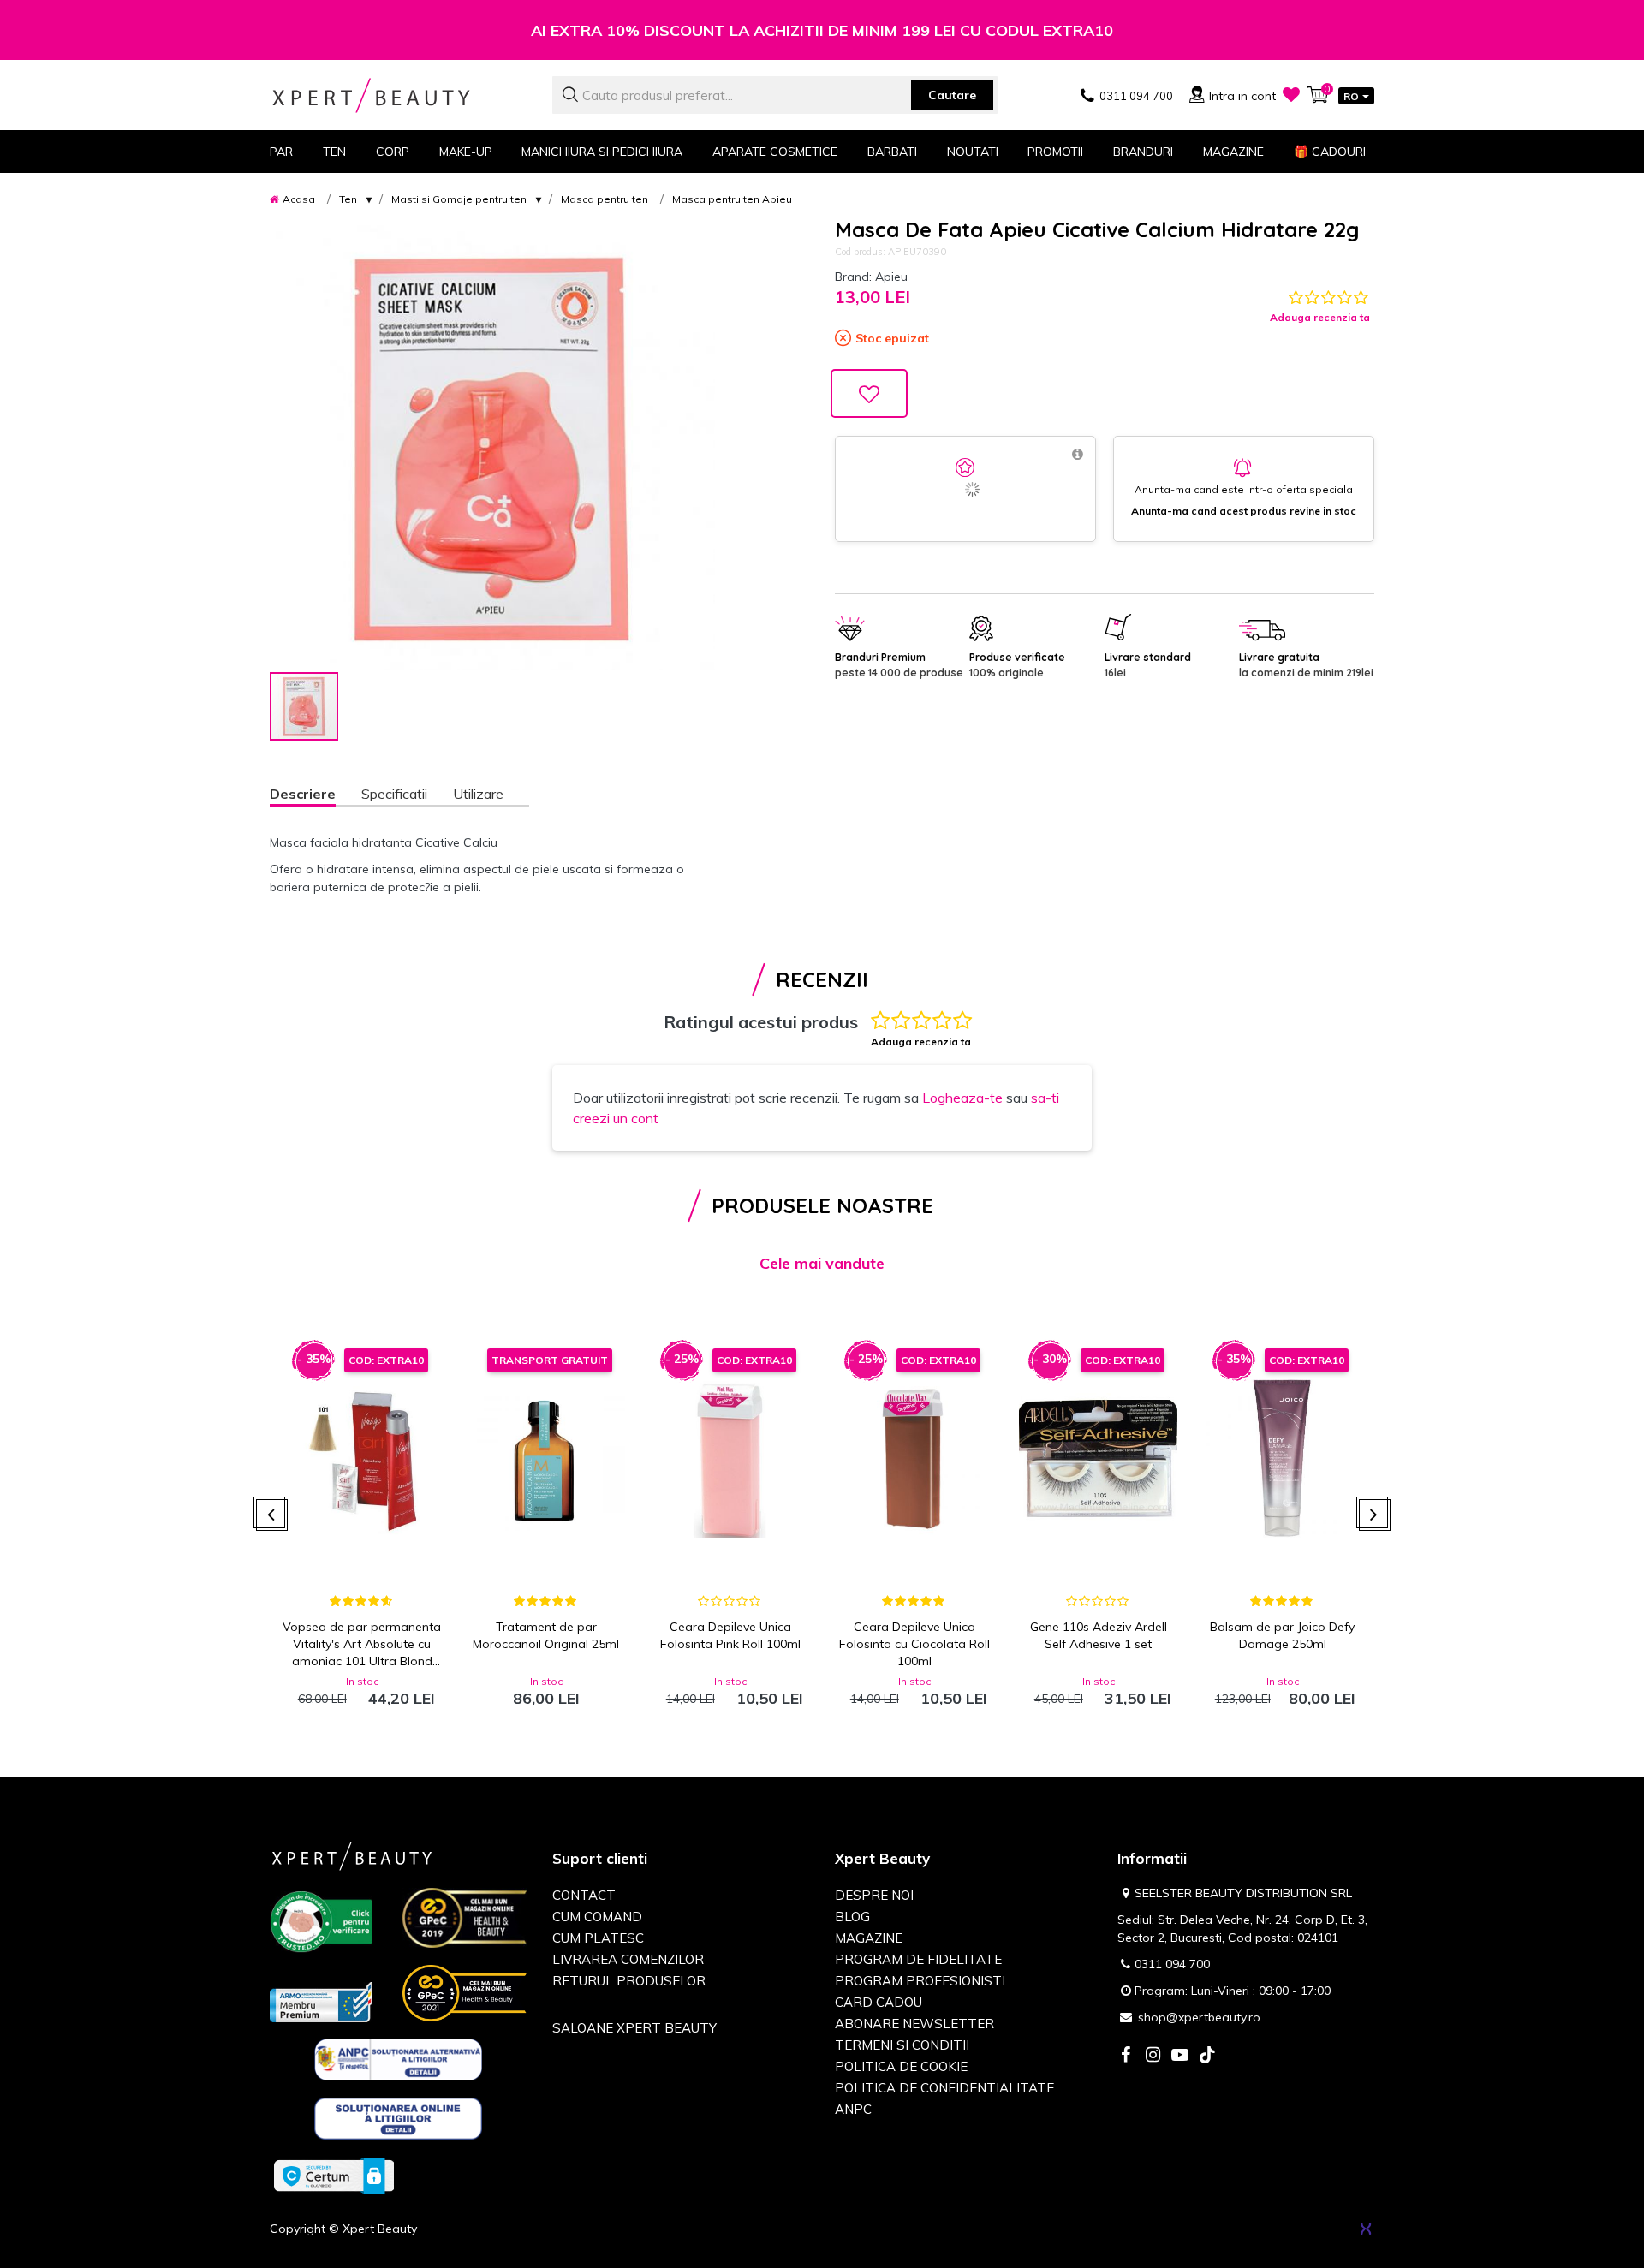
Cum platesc (598, 1938)
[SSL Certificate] (334, 2175)
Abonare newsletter (914, 2024)
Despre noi (874, 1895)
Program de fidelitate (918, 1959)
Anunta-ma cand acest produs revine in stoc (1244, 511)
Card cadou (879, 2002)
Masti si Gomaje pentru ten (459, 199)
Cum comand (597, 1917)
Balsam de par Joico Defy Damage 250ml (1282, 1635)
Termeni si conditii (902, 2045)
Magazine (1233, 152)
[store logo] (398, 95)
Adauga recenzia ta (1320, 317)
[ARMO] (321, 2001)
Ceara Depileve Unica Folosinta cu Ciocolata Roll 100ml (914, 1644)
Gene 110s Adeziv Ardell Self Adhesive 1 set (1099, 1635)
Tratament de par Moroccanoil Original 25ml (546, 1635)
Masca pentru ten (605, 199)
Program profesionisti (920, 1981)
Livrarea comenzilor (628, 1959)
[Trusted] (321, 1925)
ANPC (853, 2109)
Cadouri (1330, 152)
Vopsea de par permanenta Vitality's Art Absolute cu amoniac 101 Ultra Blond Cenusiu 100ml (362, 1644)
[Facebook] (1125, 2056)
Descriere (303, 794)
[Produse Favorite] (1291, 94)
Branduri (1143, 152)
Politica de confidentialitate (944, 2088)
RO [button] (1351, 96)
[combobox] (775, 95)
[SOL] (399, 2122)
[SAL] (399, 2063)
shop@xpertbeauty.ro (1199, 2017)
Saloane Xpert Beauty (634, 2028)
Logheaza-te (962, 1098)
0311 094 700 (1172, 1964)
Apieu (891, 277)
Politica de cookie (901, 2066)
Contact (584, 1895)
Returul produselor (629, 1981)
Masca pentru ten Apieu (732, 199)
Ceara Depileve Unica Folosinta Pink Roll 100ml (730, 1635)
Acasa (299, 199)
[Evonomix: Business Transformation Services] (1366, 2229)
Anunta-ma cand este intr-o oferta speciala (1244, 489)
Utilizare (478, 794)
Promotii (1055, 152)
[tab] (316, 796)
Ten (348, 199)
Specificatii (394, 794)
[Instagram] (1153, 2056)
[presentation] (272, 1515)
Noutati (973, 152)
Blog (852, 1917)
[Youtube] (1180, 2056)
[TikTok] (1207, 2056)
